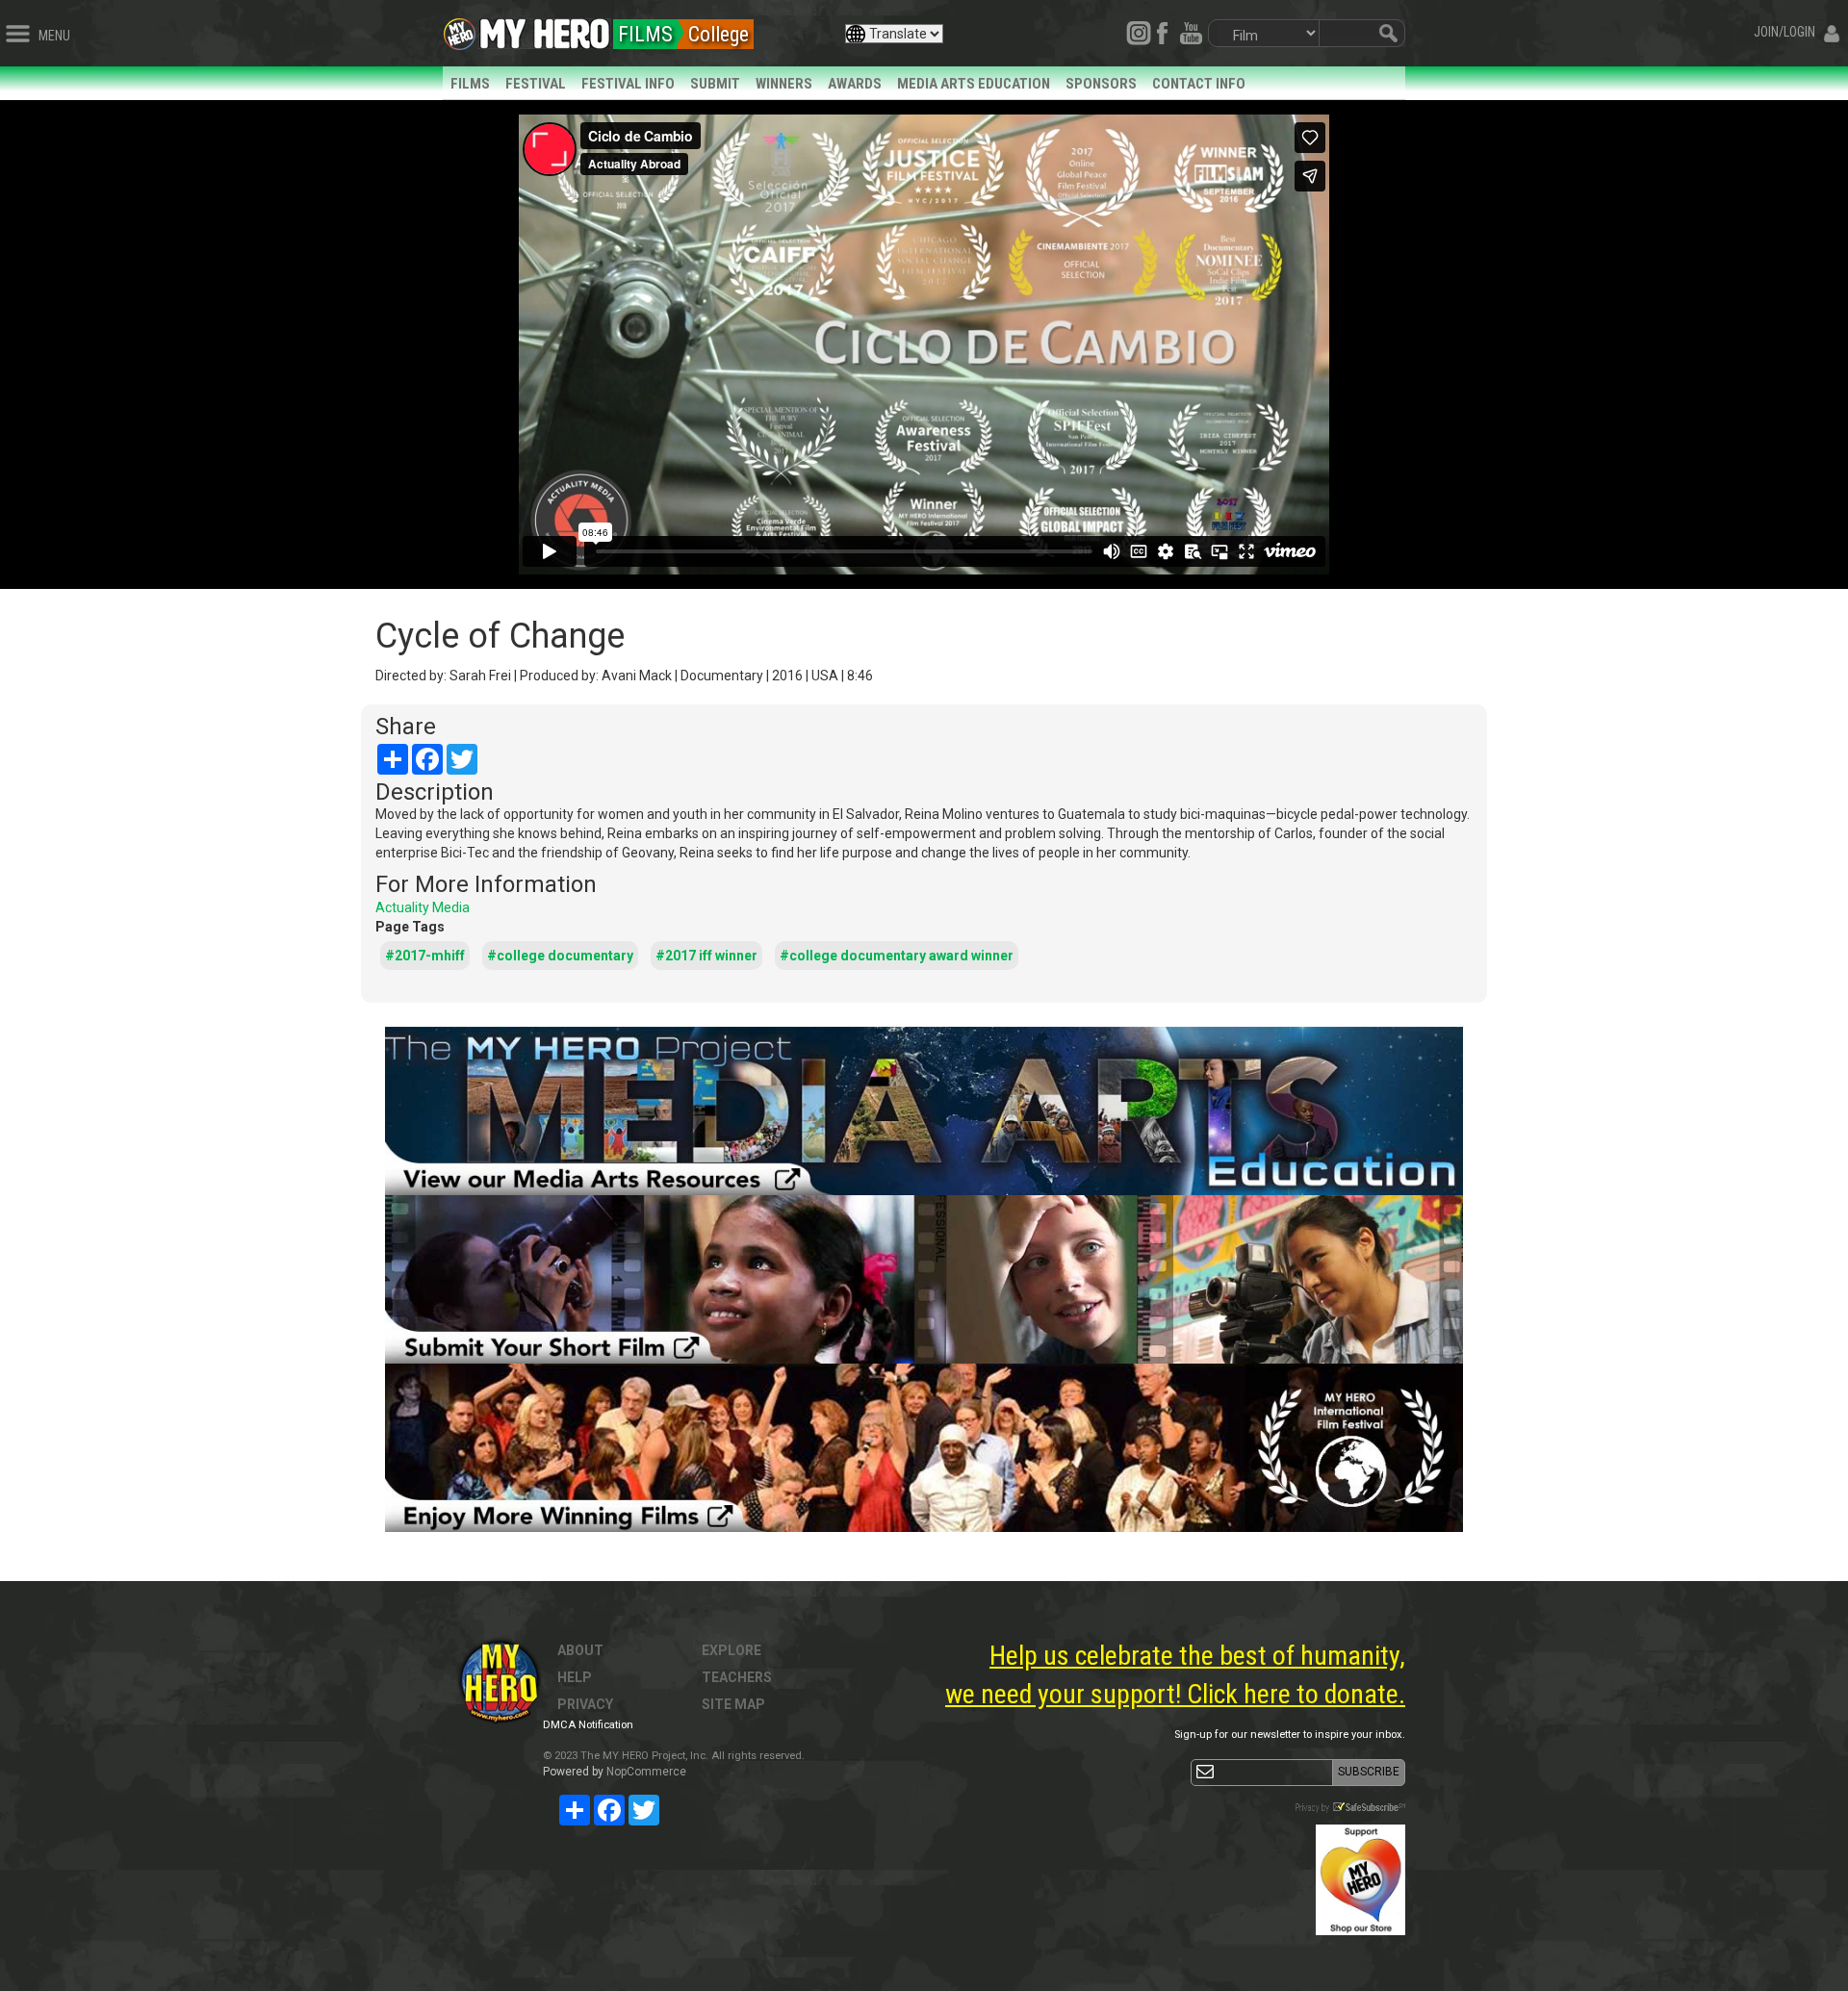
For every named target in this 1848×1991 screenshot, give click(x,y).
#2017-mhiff (425, 956)
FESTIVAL (536, 84)
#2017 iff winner (706, 956)
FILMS (470, 84)
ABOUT (580, 1650)
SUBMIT (715, 84)
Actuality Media (423, 907)
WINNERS (784, 84)
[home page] (545, 29)
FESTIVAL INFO (628, 84)
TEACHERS (737, 1677)
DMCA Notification (588, 1725)
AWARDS (855, 84)
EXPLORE (731, 1650)
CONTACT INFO (1199, 84)
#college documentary (560, 956)
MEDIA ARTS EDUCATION (974, 84)
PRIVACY (585, 1704)
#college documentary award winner (897, 956)
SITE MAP (733, 1704)
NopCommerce (646, 1772)
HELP (575, 1677)
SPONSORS (1101, 84)
